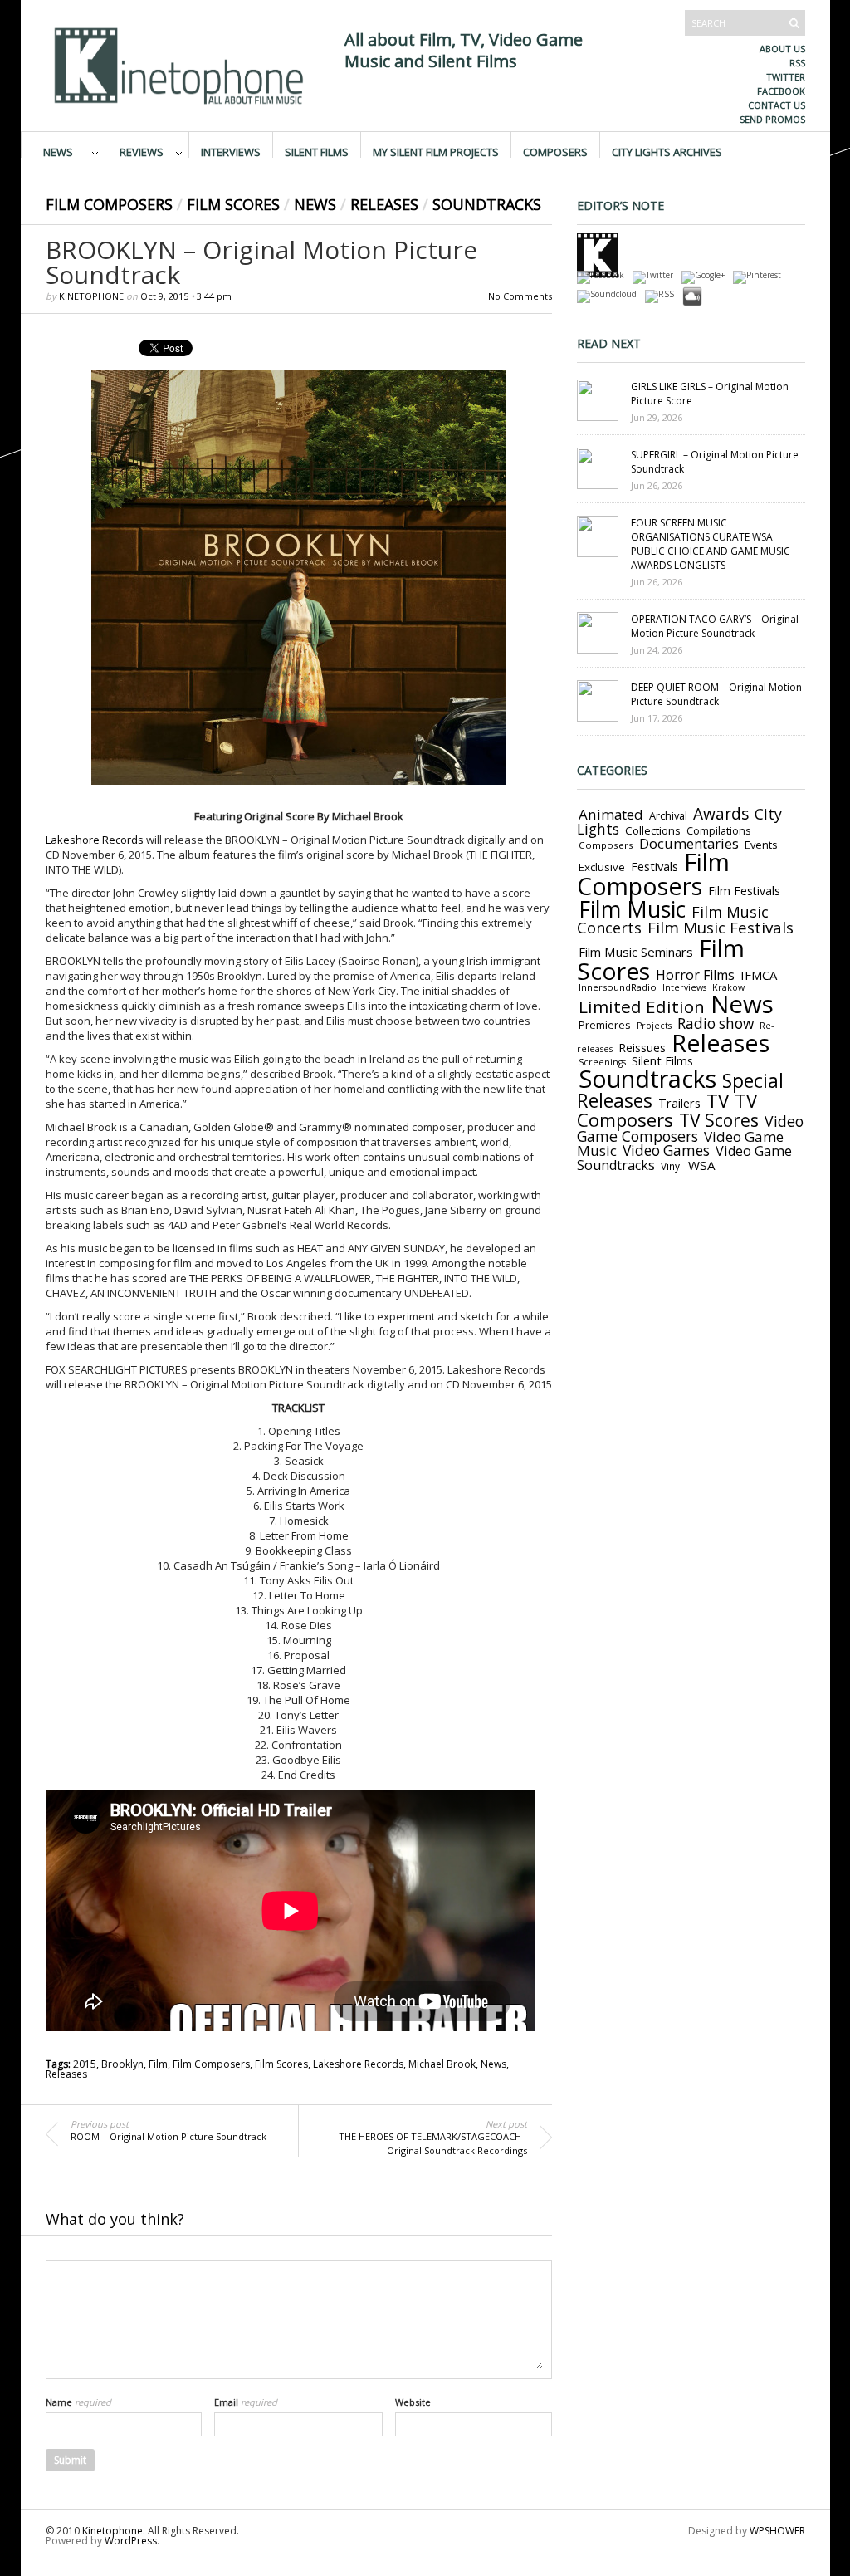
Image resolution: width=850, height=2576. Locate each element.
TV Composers (667, 1110)
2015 (85, 2064)
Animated (611, 814)
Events (761, 845)
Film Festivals (744, 891)
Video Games (666, 1151)
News (58, 151)
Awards (721, 814)
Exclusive (602, 867)
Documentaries (689, 843)
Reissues (642, 1048)
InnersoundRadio (618, 987)
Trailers (679, 1103)
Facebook (781, 91)
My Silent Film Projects (436, 151)
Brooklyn (122, 2064)
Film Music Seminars (636, 952)
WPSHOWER (777, 2531)
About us (782, 49)
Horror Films (695, 975)
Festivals (655, 866)
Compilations (718, 831)
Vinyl (672, 1166)
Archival (668, 815)
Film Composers (109, 204)
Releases (384, 204)
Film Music (632, 909)
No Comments (520, 296)
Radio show (716, 1024)
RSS (797, 63)
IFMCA (759, 975)
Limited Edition (642, 1006)
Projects (654, 1026)
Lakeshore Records (95, 840)
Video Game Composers (690, 1129)
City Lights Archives (667, 151)
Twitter (786, 77)
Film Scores (233, 204)
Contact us (777, 105)
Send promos (772, 119)
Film (158, 2064)
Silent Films (317, 151)
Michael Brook (442, 2064)
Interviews (231, 151)
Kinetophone (91, 296)
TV (718, 1101)
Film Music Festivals (721, 928)
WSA (702, 1165)
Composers (555, 151)
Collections (653, 830)
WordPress (131, 2541)
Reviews (142, 151)
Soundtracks (487, 204)
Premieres (605, 1025)
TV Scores (719, 1120)
